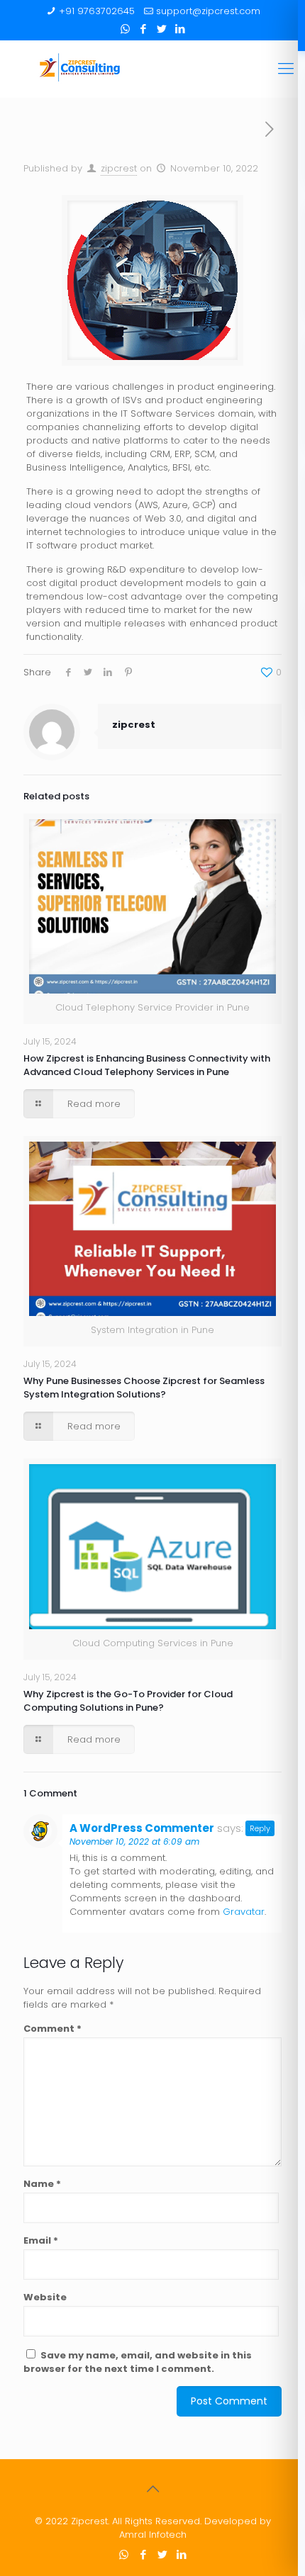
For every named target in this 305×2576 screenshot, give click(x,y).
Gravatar (244, 1912)
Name (42, 2184)
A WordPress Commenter (142, 1828)
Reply (260, 1828)
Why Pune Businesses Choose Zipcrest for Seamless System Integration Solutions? (144, 1388)
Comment (52, 2029)
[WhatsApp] (125, 29)
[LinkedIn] (181, 29)
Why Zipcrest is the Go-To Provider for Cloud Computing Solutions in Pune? (128, 1701)
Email (41, 2240)
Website (45, 2297)
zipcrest (119, 168)
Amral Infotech (153, 2535)
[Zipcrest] (152, 69)
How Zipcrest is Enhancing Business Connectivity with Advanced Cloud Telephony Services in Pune (147, 1065)
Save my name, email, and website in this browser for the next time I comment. (138, 2362)
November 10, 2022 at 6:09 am (134, 1841)
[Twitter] (162, 29)
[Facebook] (144, 29)
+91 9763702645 (97, 11)
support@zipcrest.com (208, 11)
